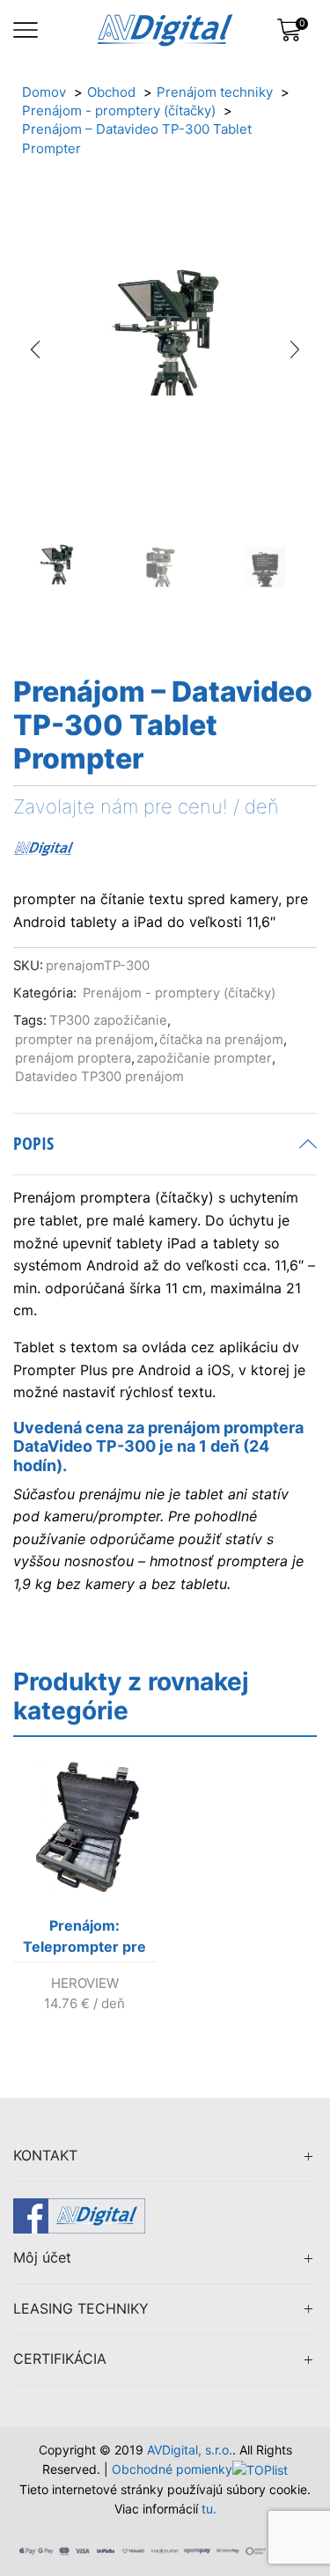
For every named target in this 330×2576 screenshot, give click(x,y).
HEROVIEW (85, 1983)
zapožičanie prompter (204, 1058)
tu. (209, 2509)
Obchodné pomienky (172, 2469)
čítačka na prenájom (221, 1040)
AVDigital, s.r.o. (190, 2450)
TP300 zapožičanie (108, 1020)
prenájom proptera (73, 1058)
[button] (35, 350)
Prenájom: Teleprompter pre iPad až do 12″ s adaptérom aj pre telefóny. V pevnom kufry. (84, 1939)
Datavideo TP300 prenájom (99, 1077)
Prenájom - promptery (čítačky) (179, 993)
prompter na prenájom (84, 1040)
